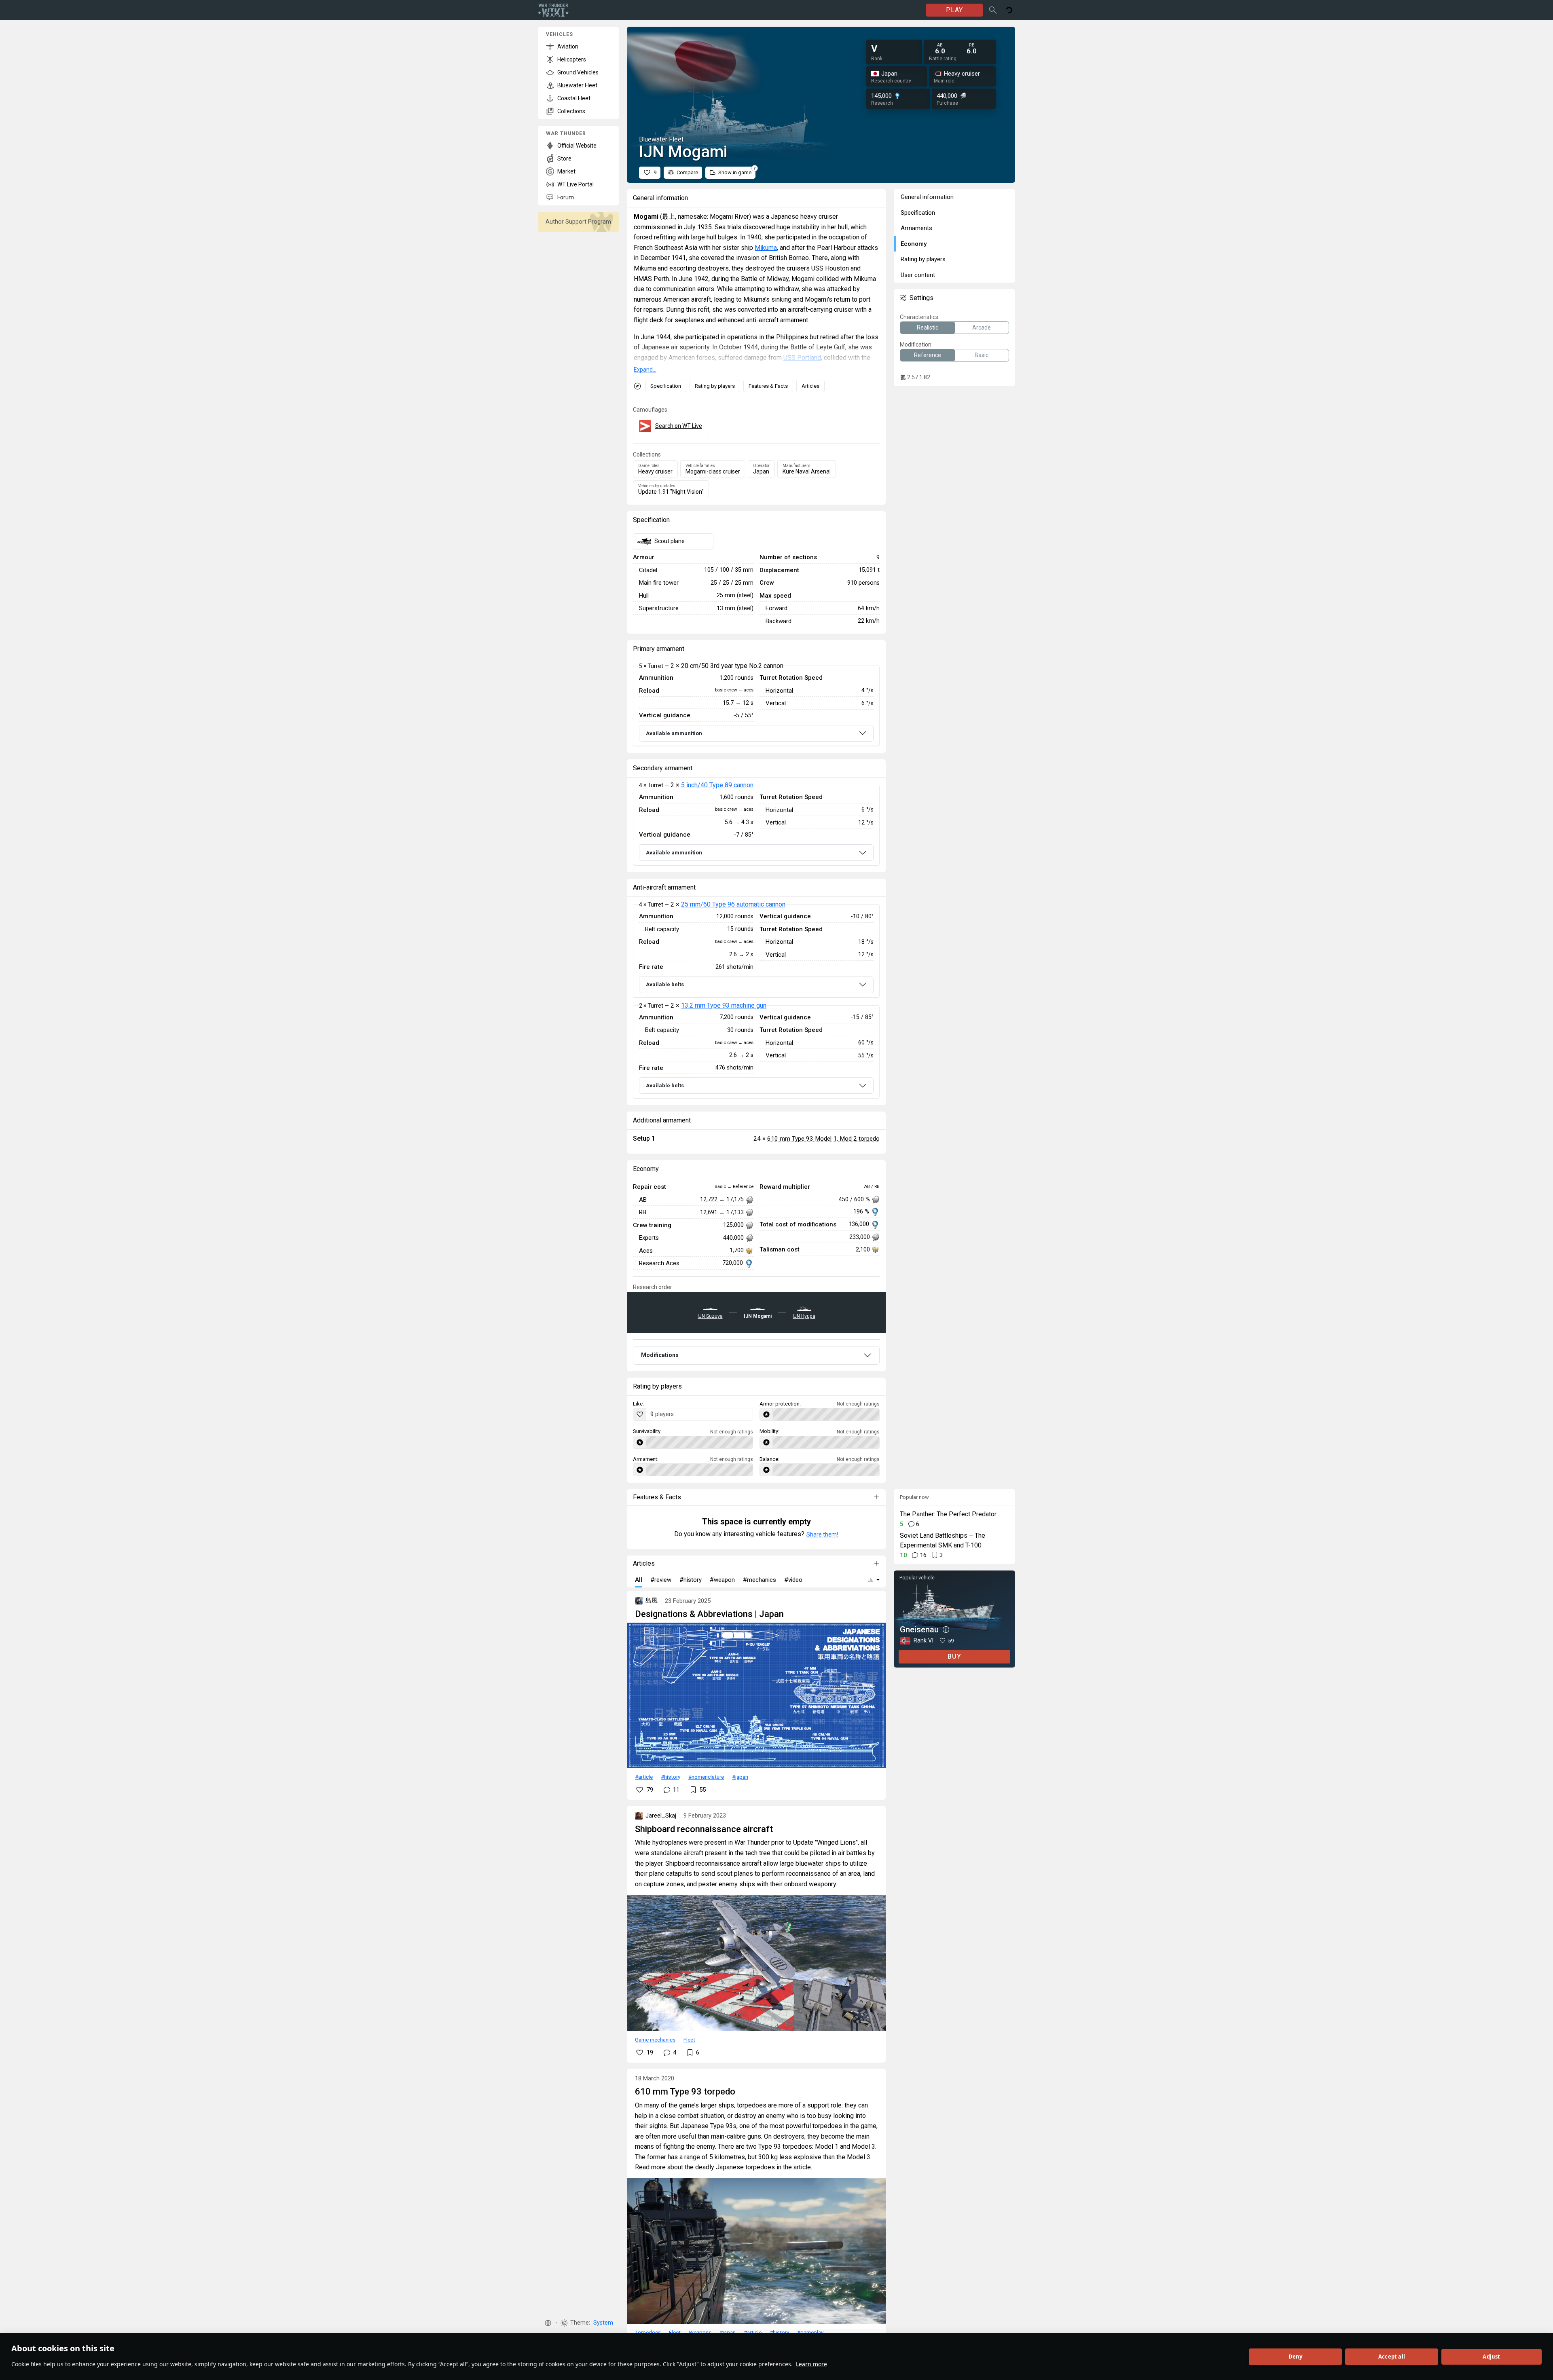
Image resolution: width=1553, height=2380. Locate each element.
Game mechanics (655, 2040)
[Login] (1009, 10)
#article (644, 1777)
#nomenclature (706, 1777)
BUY (954, 1656)
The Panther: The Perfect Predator (948, 1514)
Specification (666, 386)
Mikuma (766, 248)
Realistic (928, 328)
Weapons (700, 2332)
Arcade (982, 328)
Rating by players (715, 386)
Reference (928, 355)
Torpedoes (648, 2332)
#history (671, 1777)
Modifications (660, 1355)
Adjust (1491, 2357)
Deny (1296, 2357)
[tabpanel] (756, 706)
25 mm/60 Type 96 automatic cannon (733, 904)
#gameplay (810, 2332)
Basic (982, 355)
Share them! (822, 1535)
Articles (810, 386)
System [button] (603, 2323)
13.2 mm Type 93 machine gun (724, 1005)
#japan (740, 1777)
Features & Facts (768, 386)
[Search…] (993, 10)
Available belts (665, 984)
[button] (548, 2323)
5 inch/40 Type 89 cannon (717, 785)
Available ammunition (674, 733)
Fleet (689, 2040)
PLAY (954, 10)
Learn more (811, 2364)
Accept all (1392, 2357)
